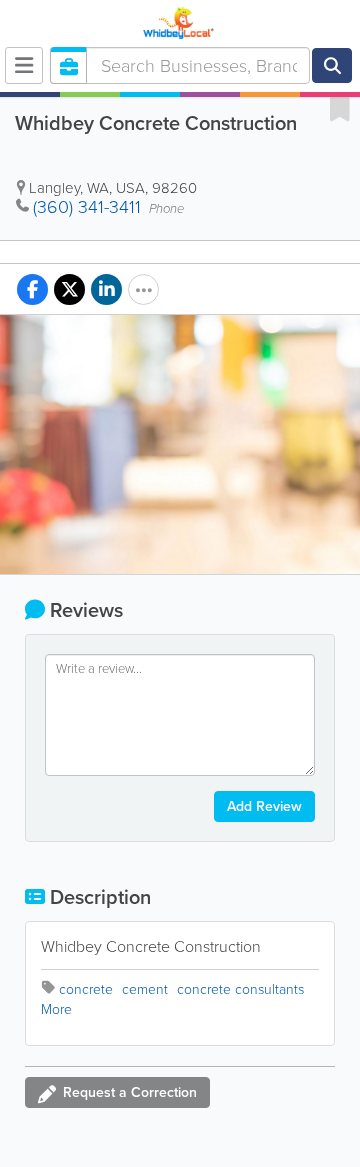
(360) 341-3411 (87, 207)
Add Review (264, 806)
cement (145, 989)
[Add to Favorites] (340, 108)
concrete (86, 989)
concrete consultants (240, 989)
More (56, 1009)
